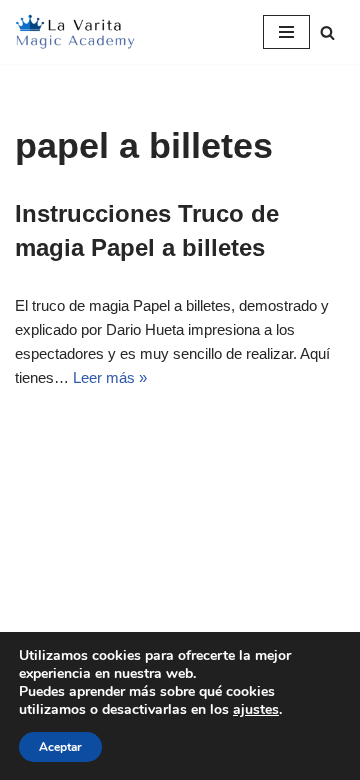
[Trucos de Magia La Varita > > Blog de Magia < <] (75, 32)
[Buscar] (327, 32)
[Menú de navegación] (286, 32)
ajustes (256, 710)
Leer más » (110, 377)
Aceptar (60, 747)
